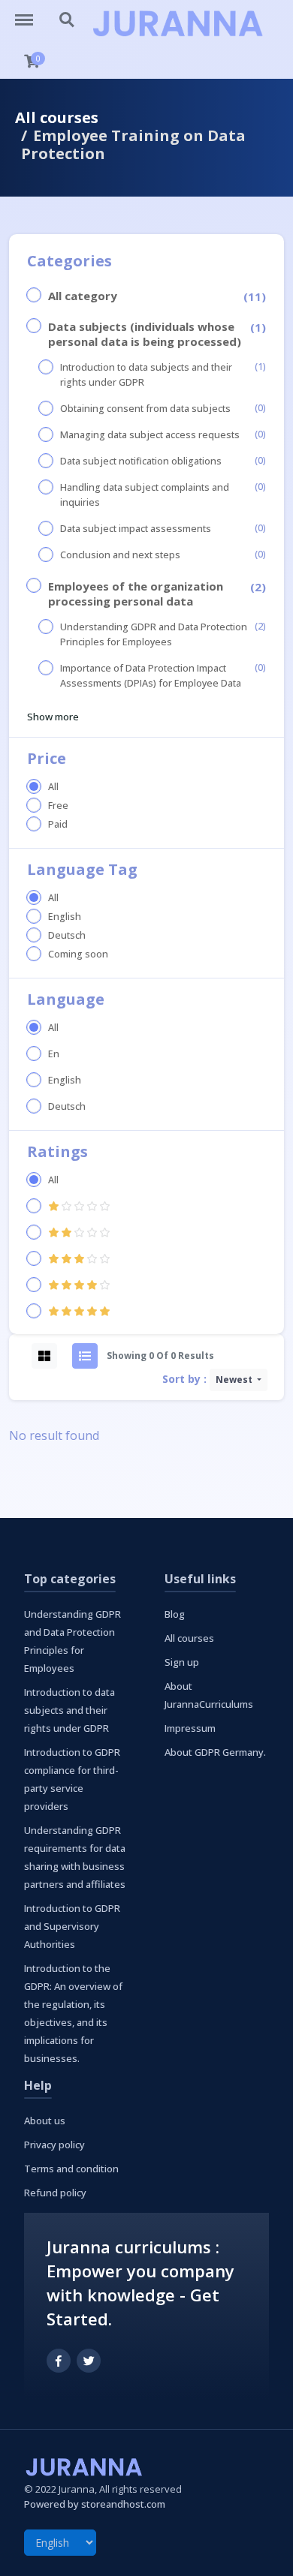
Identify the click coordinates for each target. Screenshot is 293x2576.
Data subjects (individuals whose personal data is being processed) (145, 334)
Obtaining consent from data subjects (145, 409)
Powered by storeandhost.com (95, 2504)
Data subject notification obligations (141, 461)
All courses (57, 117)
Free (58, 806)
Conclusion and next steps (120, 555)
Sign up (182, 1662)
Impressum (190, 1728)
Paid (58, 824)
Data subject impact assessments (136, 529)
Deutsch (67, 935)
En (54, 1054)
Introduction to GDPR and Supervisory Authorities (72, 1926)
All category (83, 296)
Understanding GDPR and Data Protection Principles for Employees (154, 634)
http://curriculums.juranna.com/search (68, 13)
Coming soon (78, 954)
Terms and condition (71, 2169)
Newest (235, 1380)
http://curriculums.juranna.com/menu (32, 13)
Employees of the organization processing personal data (136, 594)
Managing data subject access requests (150, 435)
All (53, 787)
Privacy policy (54, 2145)
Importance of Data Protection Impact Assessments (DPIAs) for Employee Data (151, 676)
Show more (53, 717)
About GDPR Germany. (215, 1752)
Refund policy (55, 2193)
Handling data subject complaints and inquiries (145, 495)
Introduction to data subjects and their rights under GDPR (146, 375)
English (65, 917)
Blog (175, 1614)
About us (45, 2121)
